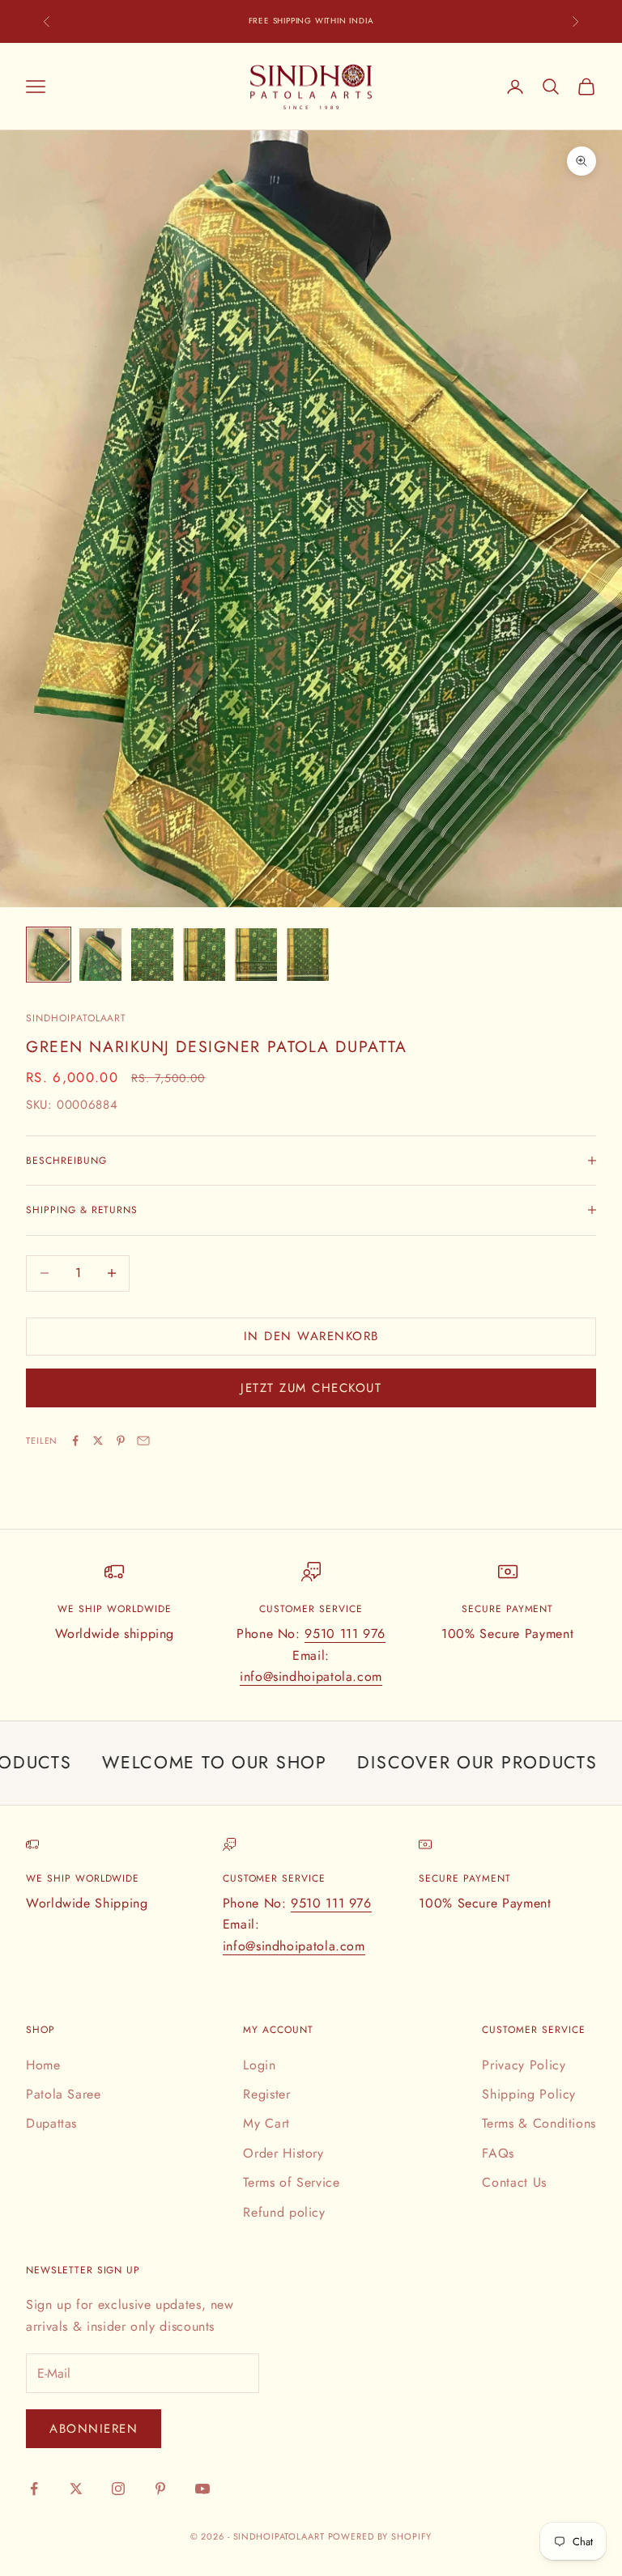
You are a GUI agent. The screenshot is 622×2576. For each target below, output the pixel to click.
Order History (283, 2153)
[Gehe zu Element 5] (256, 955)
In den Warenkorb (311, 1336)
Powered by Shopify (380, 2536)
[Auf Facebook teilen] (75, 1441)
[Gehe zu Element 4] (204, 955)
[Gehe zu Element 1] (49, 955)
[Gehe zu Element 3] (152, 955)
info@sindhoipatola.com (311, 1676)
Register (266, 2094)
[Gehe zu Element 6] (308, 955)
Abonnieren (94, 2429)
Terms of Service (291, 2182)
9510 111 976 (345, 1634)
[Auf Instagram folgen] (118, 2489)
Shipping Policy (529, 2094)
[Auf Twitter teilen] (98, 1441)
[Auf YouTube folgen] (202, 2489)
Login (259, 2065)
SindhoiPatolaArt (76, 1018)
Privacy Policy (524, 2065)
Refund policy (284, 2212)
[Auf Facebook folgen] (34, 2489)
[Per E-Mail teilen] (143, 1441)
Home (43, 2065)
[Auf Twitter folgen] (76, 2489)
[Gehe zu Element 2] (100, 955)
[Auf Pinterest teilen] (121, 1441)
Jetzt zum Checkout (311, 1388)
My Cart (266, 2123)
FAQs (498, 2153)
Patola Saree (64, 2094)
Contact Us (514, 2182)
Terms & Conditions (539, 2123)
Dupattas (51, 2123)
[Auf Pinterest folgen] (160, 2489)
